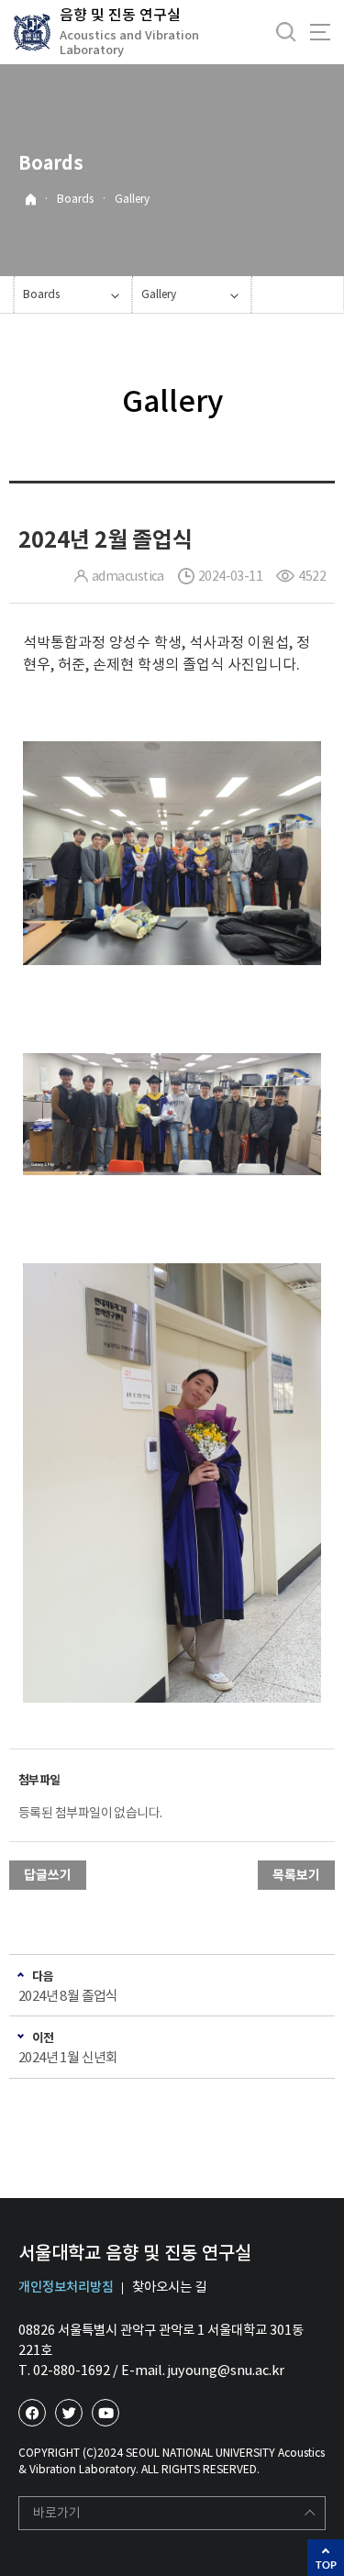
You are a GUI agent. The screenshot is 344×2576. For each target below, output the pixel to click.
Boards (75, 199)
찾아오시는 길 (169, 2287)
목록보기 (296, 1875)
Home (31, 200)
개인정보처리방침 (66, 2287)
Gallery (132, 199)
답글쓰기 (48, 1875)
